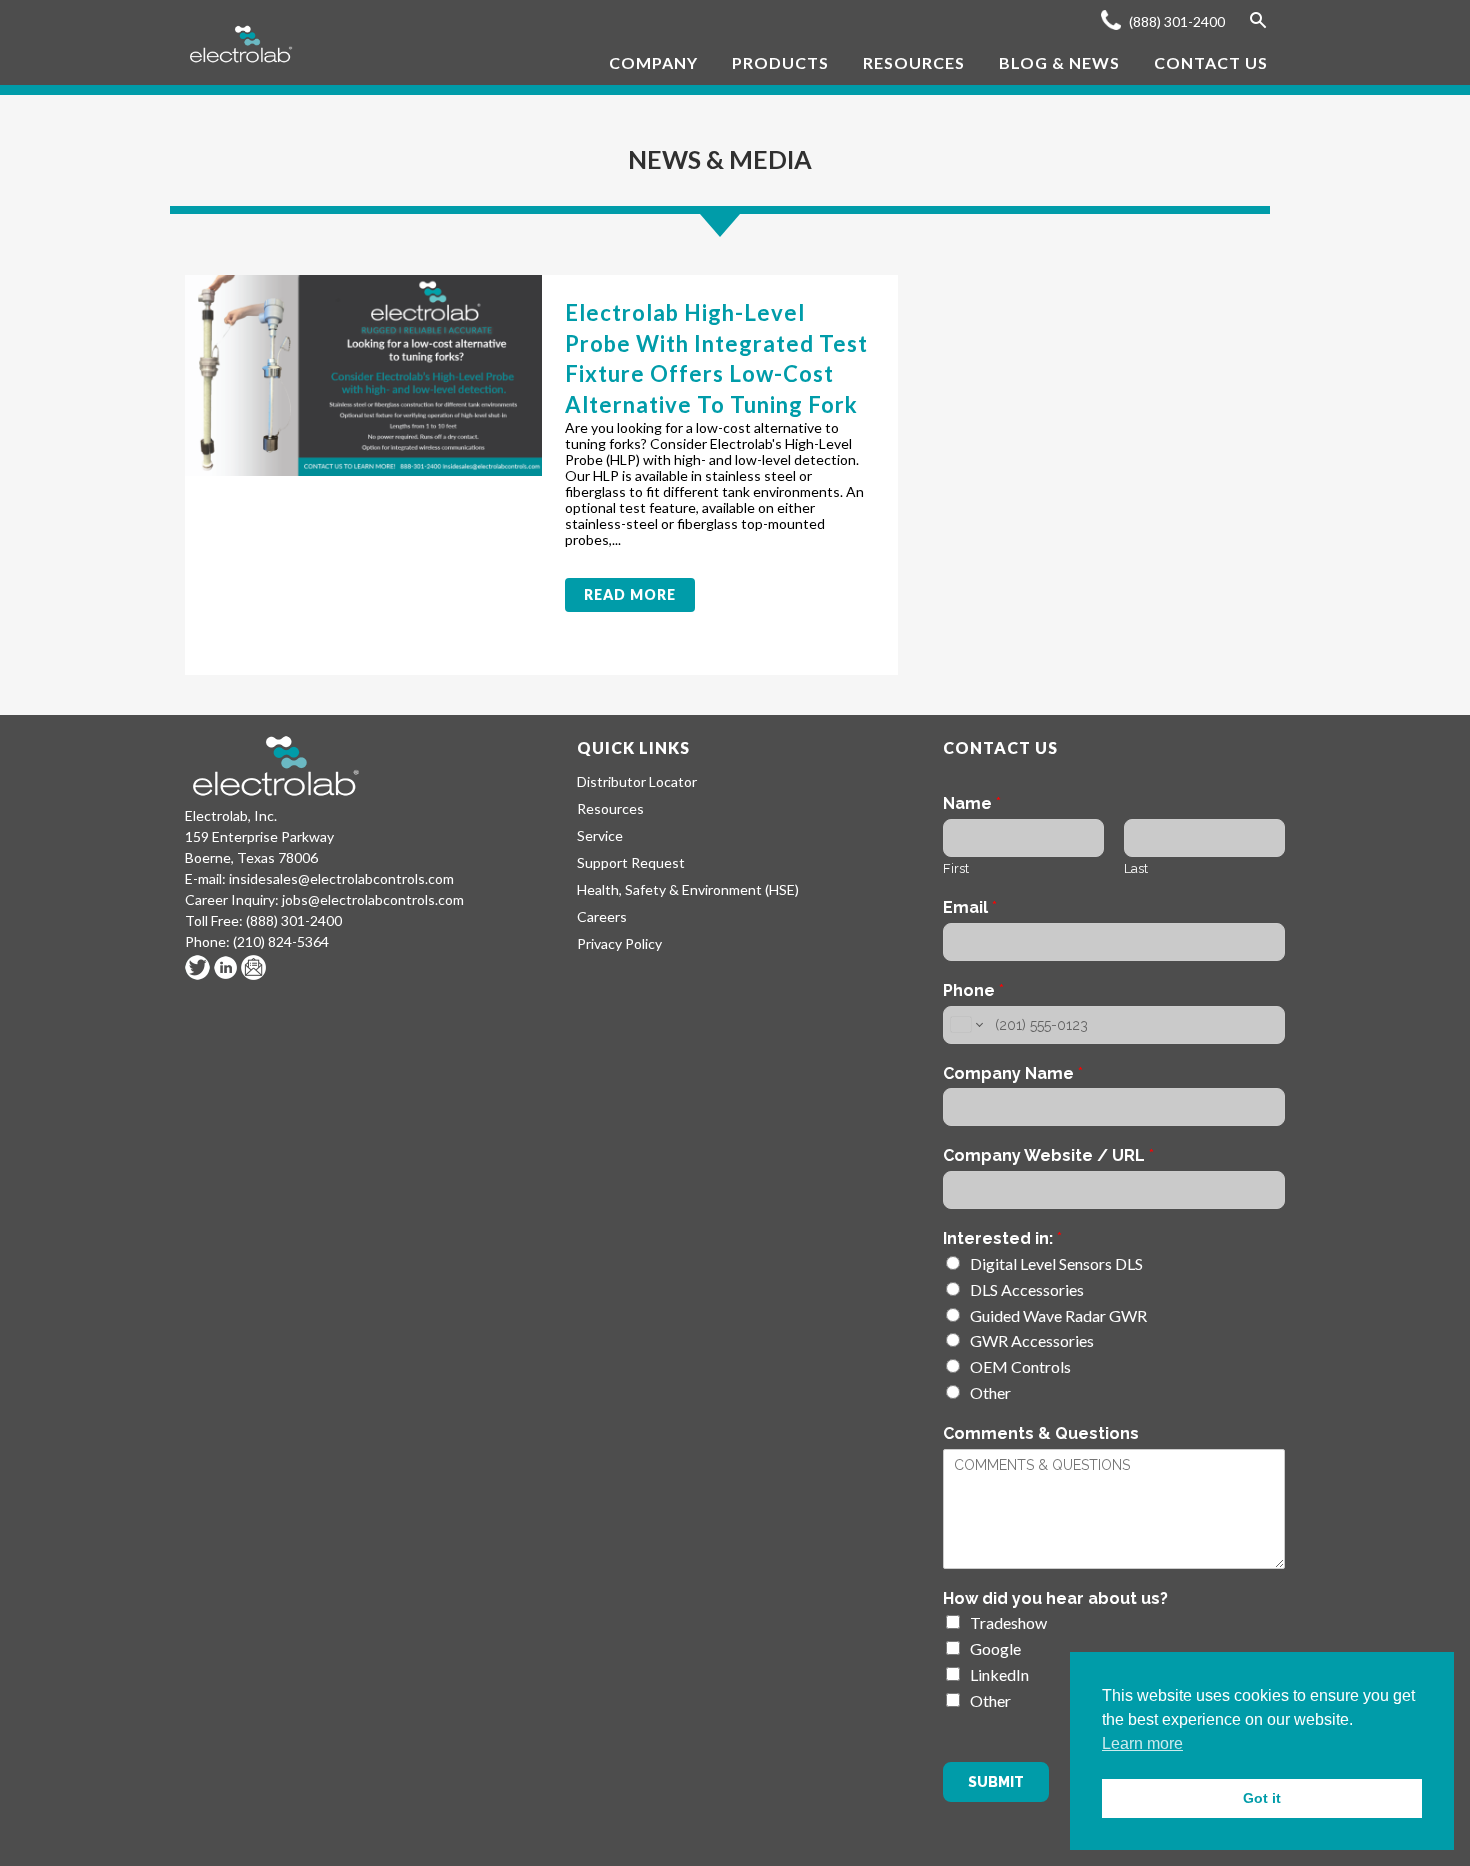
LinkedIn (999, 1674)
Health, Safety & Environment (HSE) (688, 889)
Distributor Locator (637, 781)
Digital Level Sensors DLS (1056, 1263)
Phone (973, 990)
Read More (630, 594)
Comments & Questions (1041, 1433)
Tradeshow (1008, 1622)
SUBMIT (996, 1782)
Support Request (631, 862)
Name (972, 803)
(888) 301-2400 (1175, 21)
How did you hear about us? (1055, 1598)
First (956, 868)
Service (600, 835)
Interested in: (1002, 1238)
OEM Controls (1020, 1366)
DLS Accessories (1027, 1289)
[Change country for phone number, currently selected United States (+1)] (965, 1025)
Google (995, 1648)
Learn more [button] (1142, 1743)
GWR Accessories (1032, 1340)
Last (1136, 868)
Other (990, 1392)
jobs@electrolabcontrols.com (373, 899)
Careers (602, 916)
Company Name (1013, 1073)
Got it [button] (1262, 1798)
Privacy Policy (619, 943)
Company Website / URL (1048, 1155)
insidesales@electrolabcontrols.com (341, 878)
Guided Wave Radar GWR (1058, 1315)
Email (970, 907)
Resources (610, 808)
